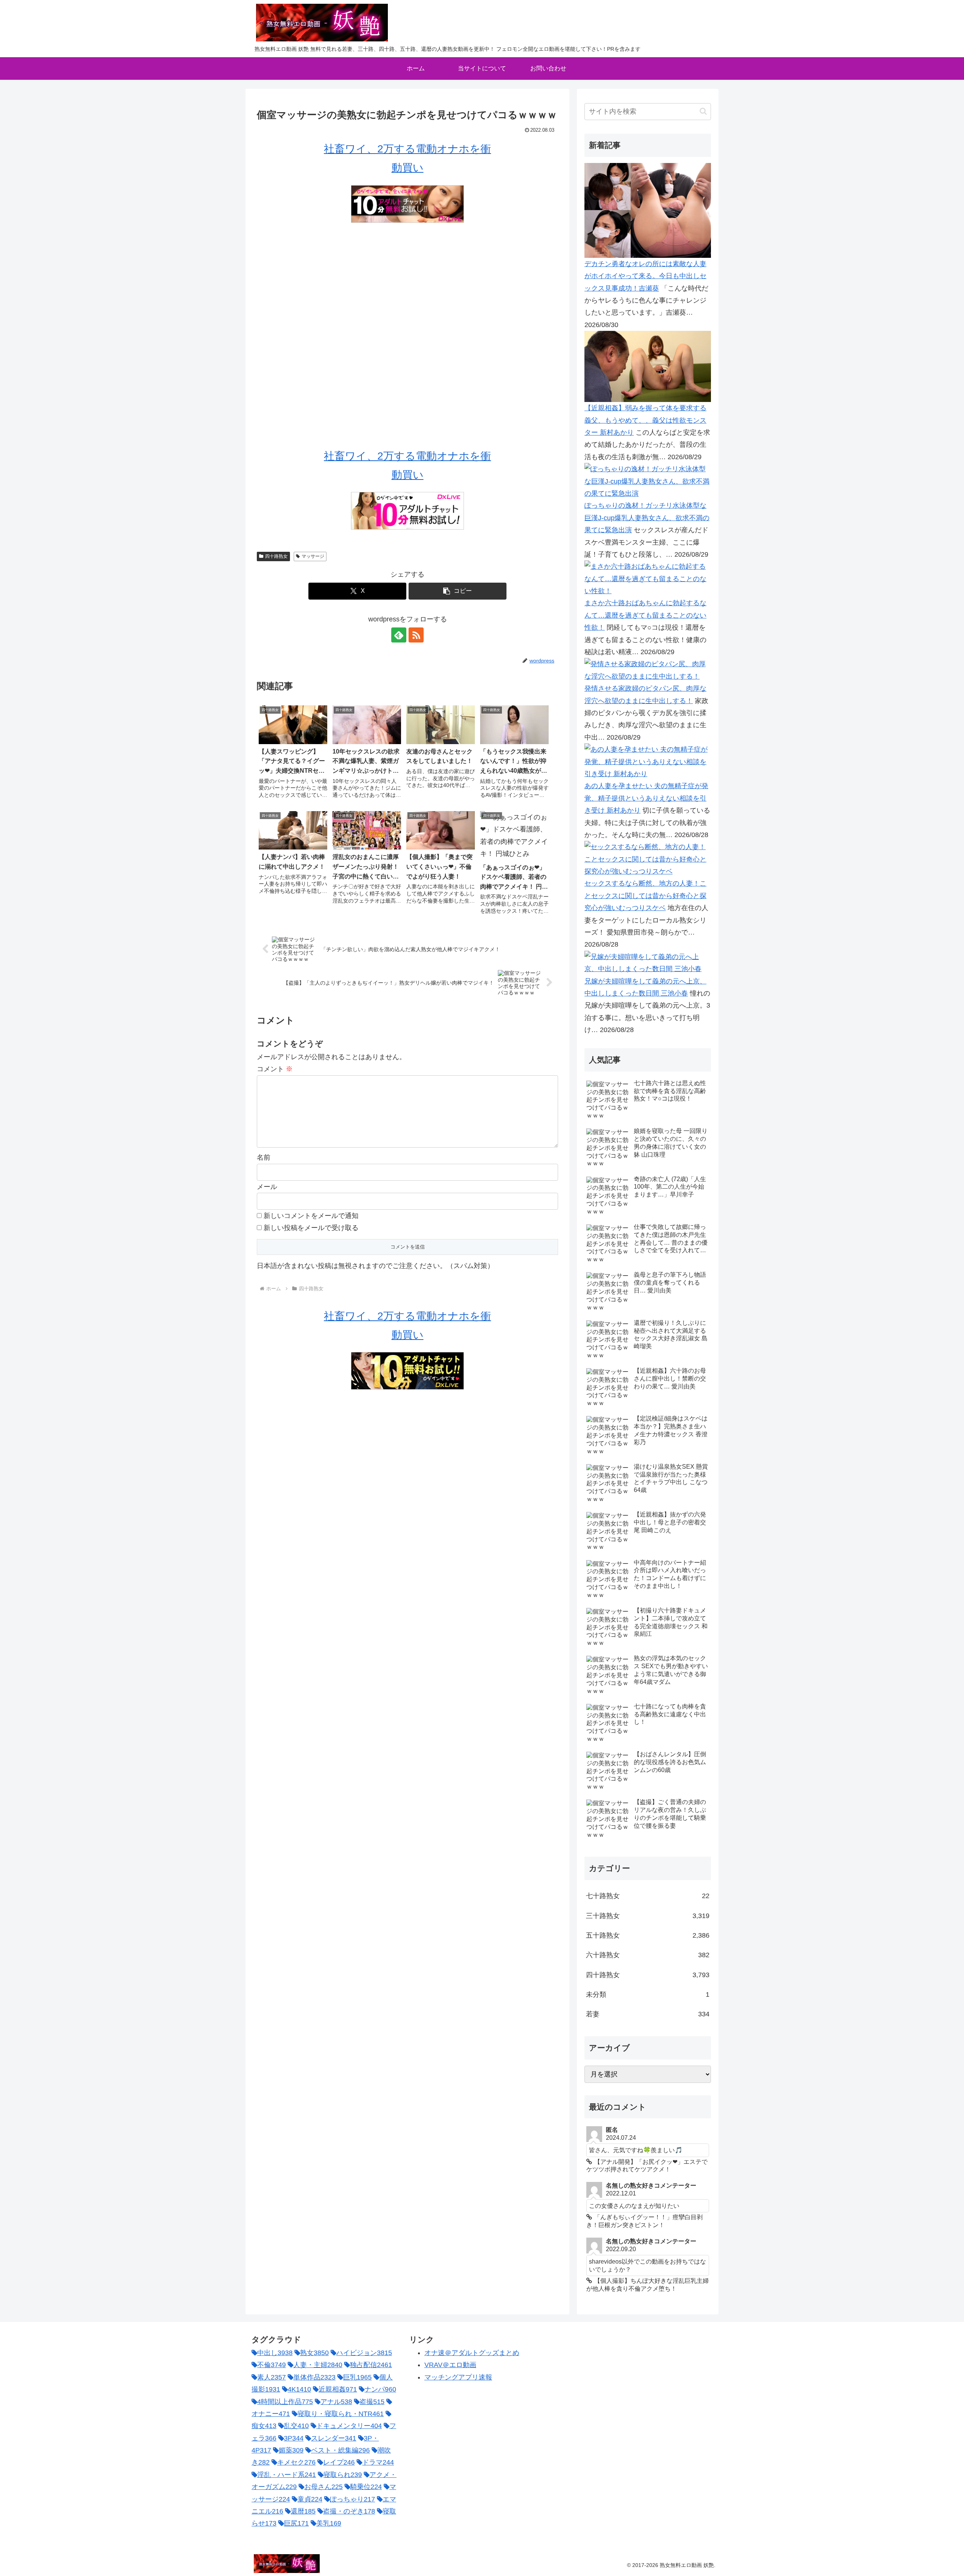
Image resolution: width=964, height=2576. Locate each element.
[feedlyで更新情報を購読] (399, 635)
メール (267, 1187)
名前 (264, 1157)
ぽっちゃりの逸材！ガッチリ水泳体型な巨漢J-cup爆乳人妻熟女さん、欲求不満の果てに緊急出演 (647, 518)
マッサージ (313, 556)
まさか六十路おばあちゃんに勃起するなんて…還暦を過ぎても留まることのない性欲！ (645, 615)
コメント (275, 1069)
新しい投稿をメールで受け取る (311, 1228)
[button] (458, 591)
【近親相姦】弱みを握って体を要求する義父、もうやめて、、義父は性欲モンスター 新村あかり (645, 420)
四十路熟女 (276, 556)
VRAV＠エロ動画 (450, 2365)
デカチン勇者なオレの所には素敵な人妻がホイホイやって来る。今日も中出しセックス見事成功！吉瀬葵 (645, 276)
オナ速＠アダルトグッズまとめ (472, 2353)
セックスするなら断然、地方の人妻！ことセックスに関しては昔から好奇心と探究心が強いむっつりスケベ (645, 896)
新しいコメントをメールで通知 (311, 1216)
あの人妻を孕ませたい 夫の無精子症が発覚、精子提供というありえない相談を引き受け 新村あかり (646, 798)
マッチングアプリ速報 (458, 2377)
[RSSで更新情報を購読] (416, 635)
